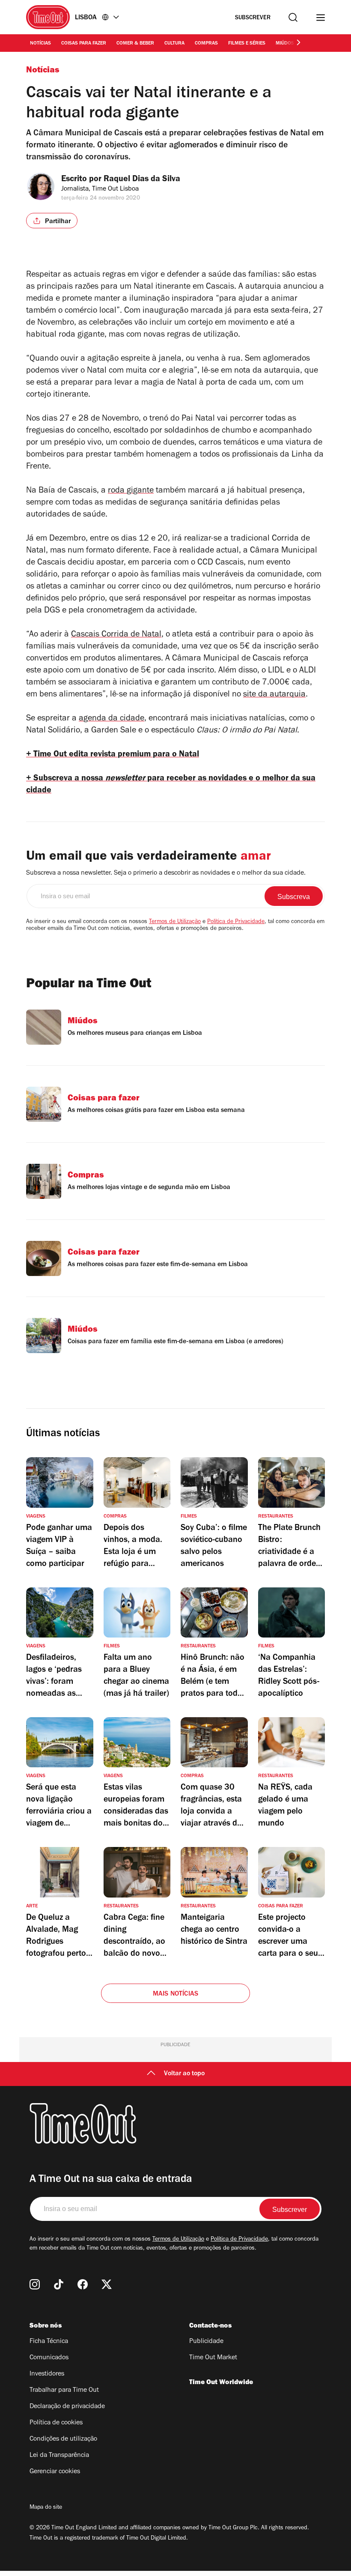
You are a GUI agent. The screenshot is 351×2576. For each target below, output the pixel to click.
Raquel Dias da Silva (142, 180)
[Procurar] (293, 17)
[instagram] (35, 2284)
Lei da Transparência (59, 2456)
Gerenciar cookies (55, 2472)
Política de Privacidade (236, 922)
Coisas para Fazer (84, 44)
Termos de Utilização (175, 922)
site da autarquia (274, 695)
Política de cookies (56, 2423)
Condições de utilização (63, 2439)
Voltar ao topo (184, 2074)
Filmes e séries (247, 44)
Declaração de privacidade (67, 2407)
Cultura (174, 44)
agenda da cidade (112, 719)
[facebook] (83, 2284)
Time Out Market (213, 2358)
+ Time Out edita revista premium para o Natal (113, 755)
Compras (206, 44)
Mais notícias (176, 1994)
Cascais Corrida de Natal (116, 635)
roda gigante (131, 491)
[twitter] (107, 2284)
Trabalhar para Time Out (64, 2391)
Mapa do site (46, 2508)
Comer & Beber (135, 44)
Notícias (40, 44)
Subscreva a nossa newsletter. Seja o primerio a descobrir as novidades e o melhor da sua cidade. (166, 873)
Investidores (47, 2374)
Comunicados (49, 2358)
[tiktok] (59, 2284)
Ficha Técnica (49, 2342)
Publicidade (206, 2342)
